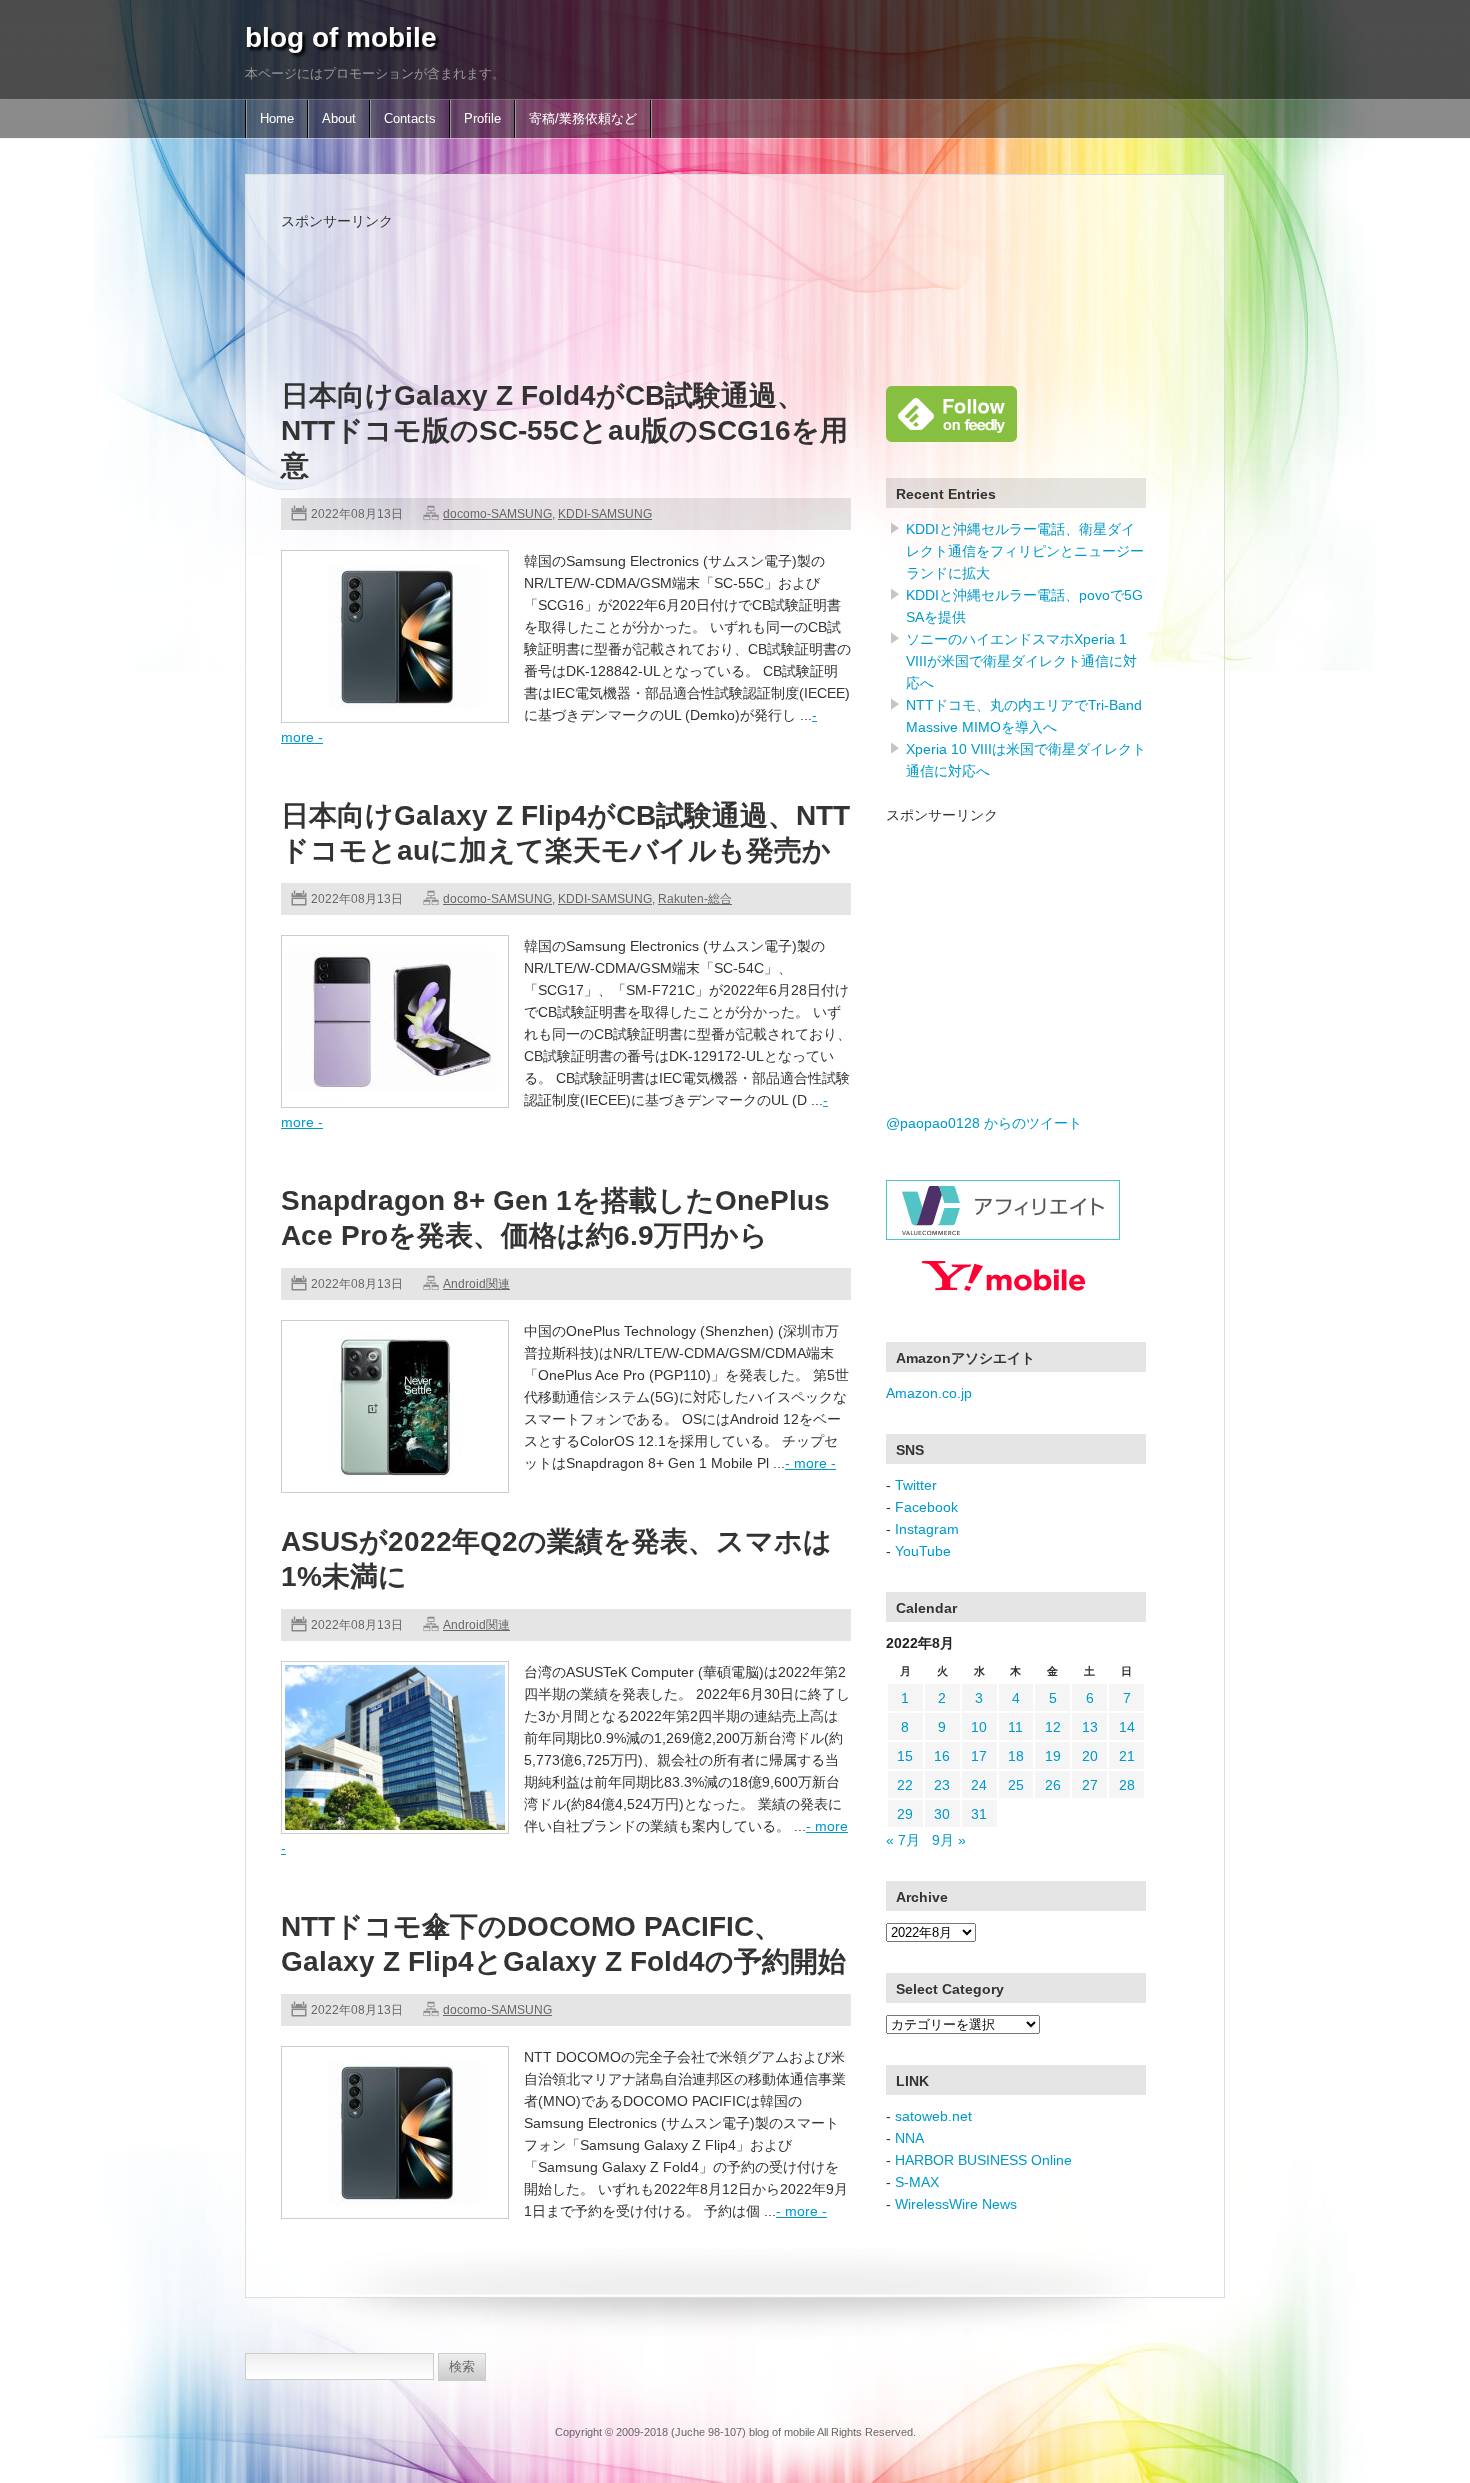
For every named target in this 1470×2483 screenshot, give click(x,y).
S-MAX (917, 2182)
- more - (810, 1463)
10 (979, 1727)
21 (1127, 1756)
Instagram (927, 1529)
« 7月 (903, 1840)
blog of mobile (341, 37)
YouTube (923, 1551)
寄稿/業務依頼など (583, 119)
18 (1016, 1756)
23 (942, 1785)
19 (1053, 1756)
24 (979, 1785)
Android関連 (476, 1284)
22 (905, 1785)
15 (905, 1756)
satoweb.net (933, 2116)
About (339, 119)
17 (979, 1756)
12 (1053, 1727)
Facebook (926, 1507)
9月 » (949, 1840)
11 (1015, 1727)
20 (1090, 1756)
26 (1053, 1785)
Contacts (410, 119)
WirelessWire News (956, 2204)
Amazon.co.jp (929, 1393)
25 (1016, 1785)
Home (277, 119)
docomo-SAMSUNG (497, 514)
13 (1090, 1727)
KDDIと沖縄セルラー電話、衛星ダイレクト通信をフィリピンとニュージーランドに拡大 (1025, 551)
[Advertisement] (645, 277)
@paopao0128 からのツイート (984, 1123)
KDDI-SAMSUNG (605, 514)
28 (1127, 1785)
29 (905, 1814)
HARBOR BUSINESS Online (983, 2160)
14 (1127, 1727)
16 (942, 1756)
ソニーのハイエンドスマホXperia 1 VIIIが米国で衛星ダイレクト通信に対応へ (1021, 661)
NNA (909, 2138)
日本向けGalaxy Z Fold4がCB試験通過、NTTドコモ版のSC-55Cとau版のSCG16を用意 (564, 430)
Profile (482, 119)
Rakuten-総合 (695, 899)
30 (942, 1814)
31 (979, 1814)
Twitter (916, 1485)
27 (1090, 1785)
